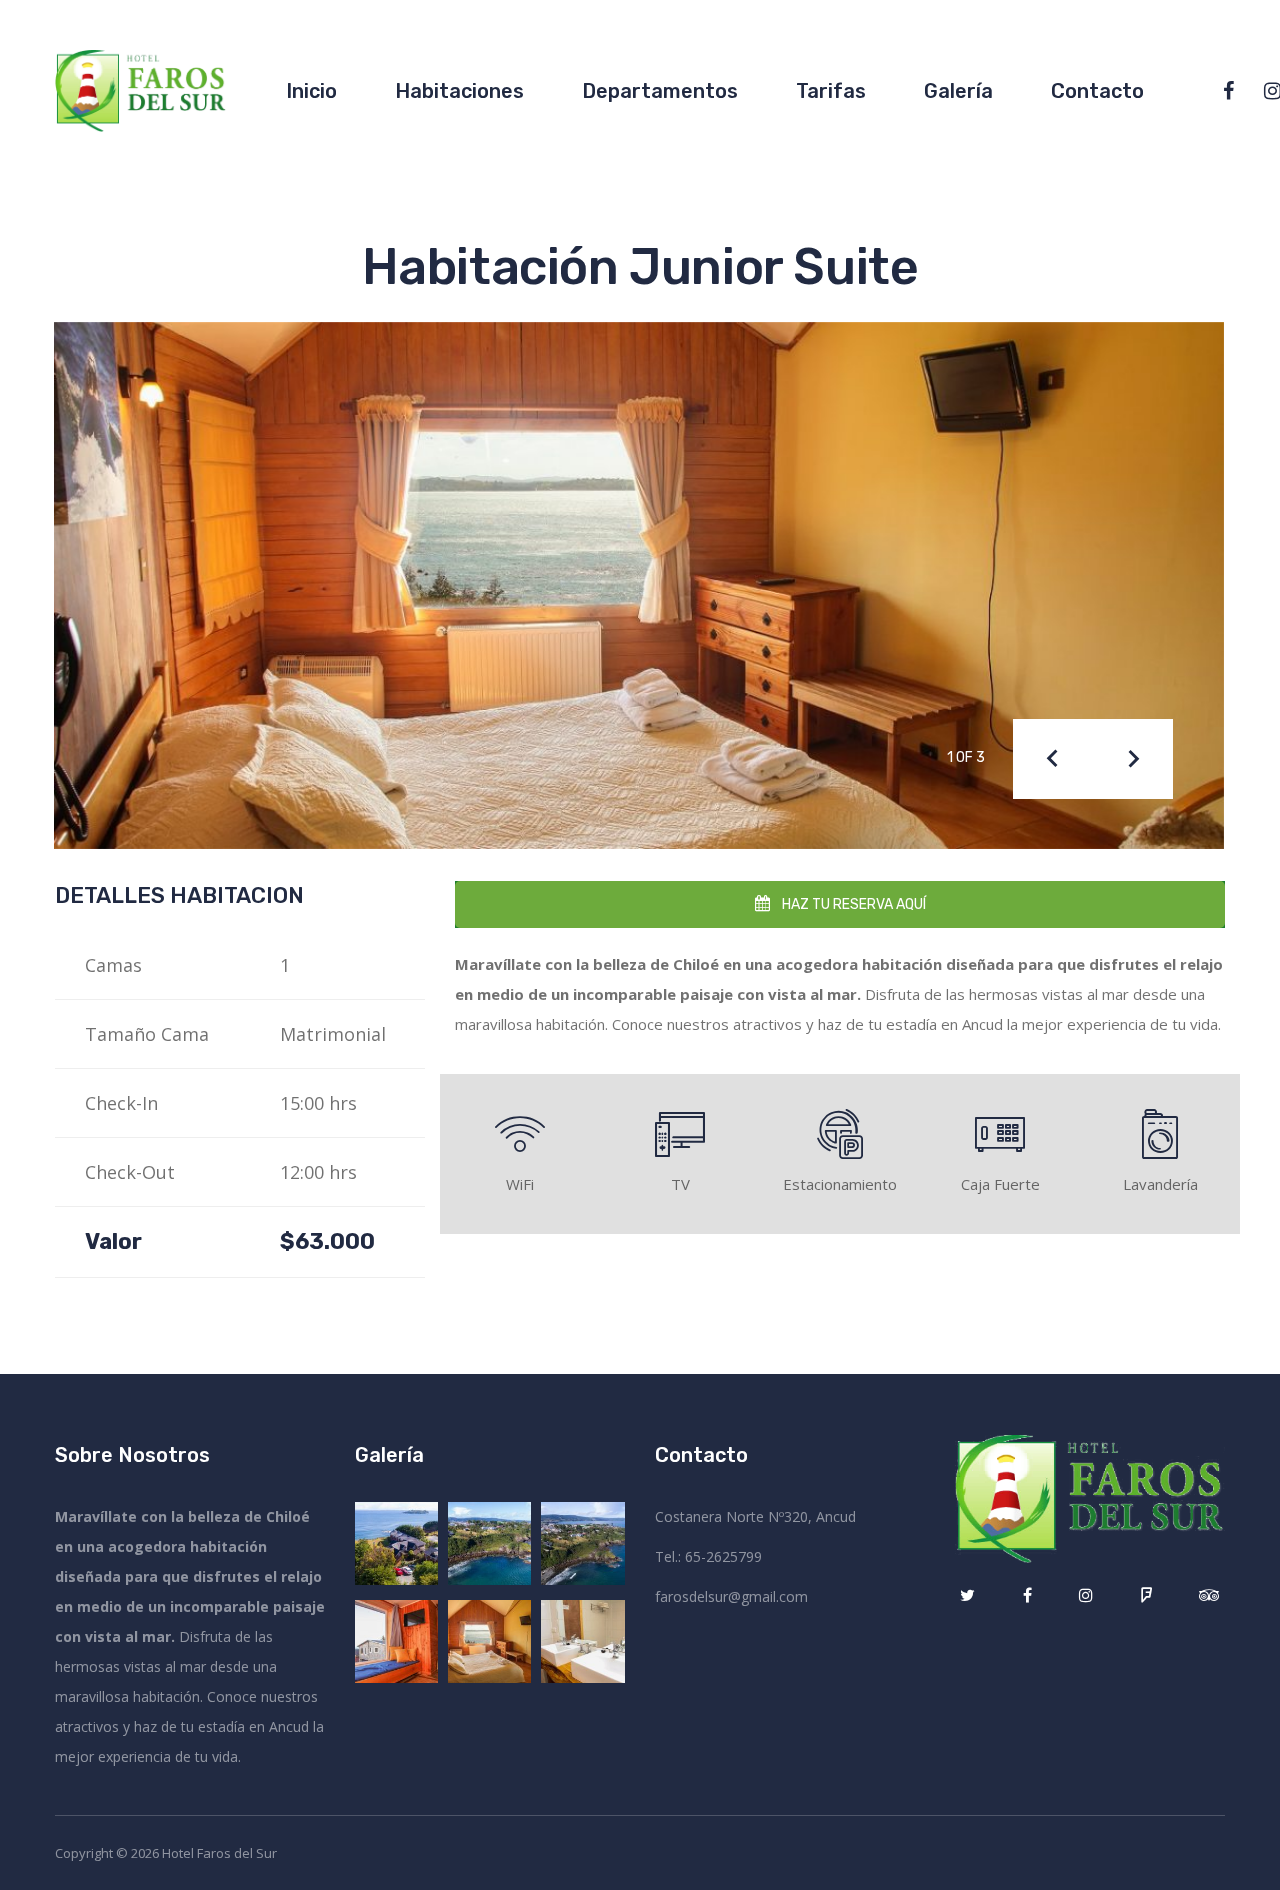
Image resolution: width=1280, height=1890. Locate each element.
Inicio (311, 91)
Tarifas (831, 91)
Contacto (1097, 91)
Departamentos (660, 91)
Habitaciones (459, 91)
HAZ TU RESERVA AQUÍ (852, 904)
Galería (958, 91)
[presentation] (1053, 759)
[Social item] (1228, 91)
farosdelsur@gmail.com (731, 1596)
